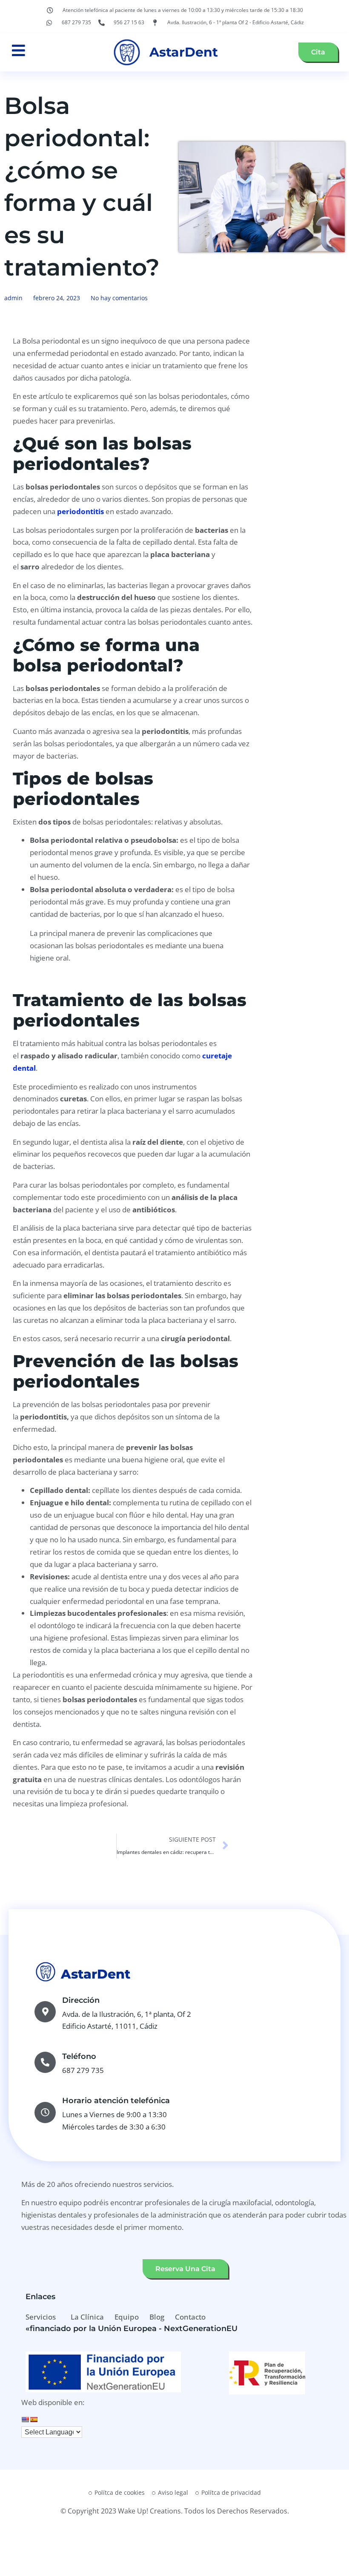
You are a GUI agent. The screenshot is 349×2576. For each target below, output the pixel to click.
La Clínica (87, 2317)
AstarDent (184, 52)
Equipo (127, 2317)
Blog (157, 2317)
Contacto (190, 2317)
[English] (25, 2420)
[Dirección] (45, 2012)
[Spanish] (34, 2420)
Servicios (41, 2317)
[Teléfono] (45, 2062)
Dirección (81, 2000)
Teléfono (79, 2056)
